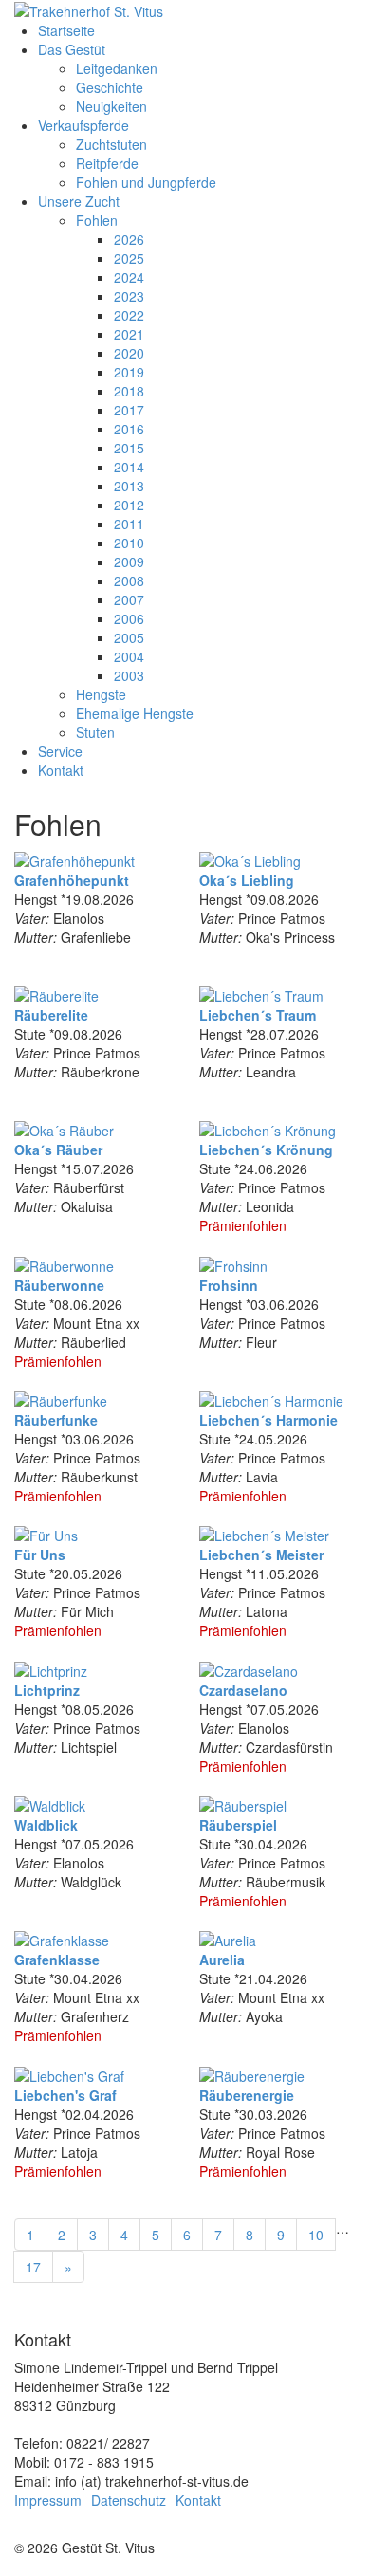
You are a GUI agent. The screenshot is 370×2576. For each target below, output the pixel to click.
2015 (129, 448)
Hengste (101, 694)
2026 (129, 239)
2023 (129, 296)
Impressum (48, 2500)
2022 (129, 315)
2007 (129, 599)
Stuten (95, 732)
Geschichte (110, 87)
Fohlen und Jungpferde (146, 182)
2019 (129, 372)
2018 (129, 391)
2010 (129, 543)
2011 (129, 524)
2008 (129, 580)
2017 (129, 410)
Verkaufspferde (83, 125)
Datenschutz (129, 2500)
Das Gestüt (72, 49)
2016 (129, 429)
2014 (129, 467)
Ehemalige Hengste (135, 713)
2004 (129, 656)
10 (316, 2235)
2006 (129, 618)
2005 (129, 637)
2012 (129, 505)
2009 (129, 561)
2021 (129, 334)
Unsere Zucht (79, 201)
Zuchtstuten (111, 144)
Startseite (66, 30)
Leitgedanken (117, 68)
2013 (129, 486)
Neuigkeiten (111, 106)
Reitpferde (107, 163)
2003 (129, 675)
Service (60, 751)
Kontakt (61, 770)
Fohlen (97, 220)
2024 (129, 277)
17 (33, 2267)
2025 (129, 258)
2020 (129, 353)
